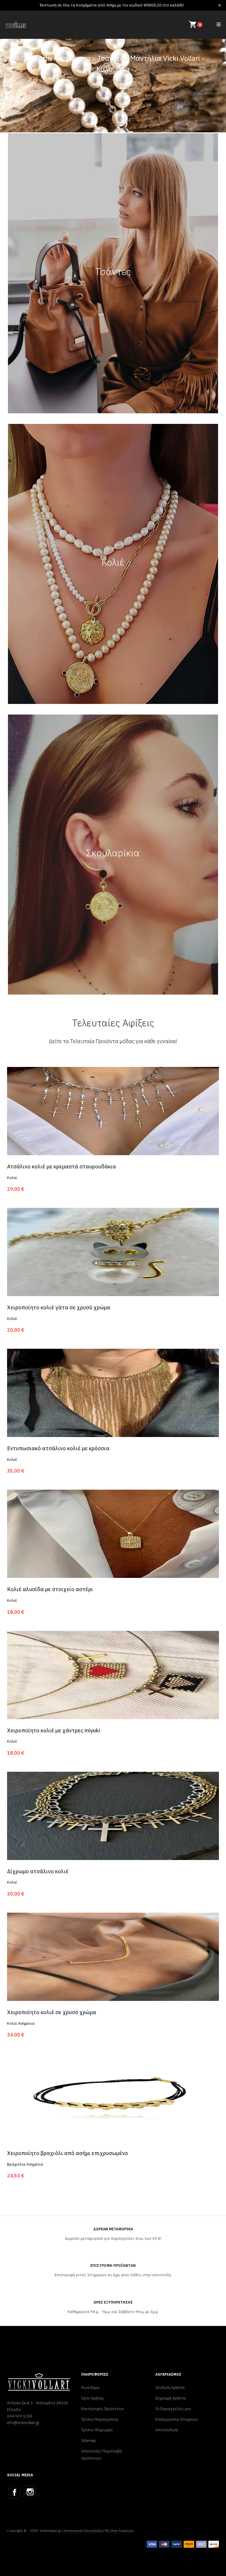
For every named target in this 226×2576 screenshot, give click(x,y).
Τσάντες (113, 272)
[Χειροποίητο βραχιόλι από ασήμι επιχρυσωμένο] (113, 2097)
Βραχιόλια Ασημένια (25, 2164)
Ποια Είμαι (90, 2388)
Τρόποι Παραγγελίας (100, 2419)
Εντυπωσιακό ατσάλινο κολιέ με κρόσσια (58, 1448)
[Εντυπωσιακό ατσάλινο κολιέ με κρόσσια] (113, 1393)
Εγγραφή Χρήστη (171, 2398)
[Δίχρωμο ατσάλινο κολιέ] (113, 1815)
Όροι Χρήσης (93, 2398)
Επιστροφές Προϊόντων (103, 2409)
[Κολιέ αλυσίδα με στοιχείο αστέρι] (113, 1533)
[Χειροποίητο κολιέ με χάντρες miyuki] (113, 1674)
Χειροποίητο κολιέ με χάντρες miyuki (54, 1730)
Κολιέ (113, 562)
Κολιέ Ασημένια (21, 2023)
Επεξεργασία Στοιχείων (177, 2419)
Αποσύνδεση (167, 2430)
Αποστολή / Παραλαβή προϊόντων (102, 2455)
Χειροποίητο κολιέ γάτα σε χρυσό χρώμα (59, 1307)
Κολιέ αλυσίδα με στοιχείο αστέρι (50, 1589)
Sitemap (89, 2441)
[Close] (220, 5)
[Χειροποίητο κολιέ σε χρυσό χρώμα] (113, 1956)
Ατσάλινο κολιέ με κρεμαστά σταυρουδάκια (62, 1167)
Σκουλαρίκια (113, 853)
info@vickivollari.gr (23, 2423)
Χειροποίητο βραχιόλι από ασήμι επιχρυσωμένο (68, 2153)
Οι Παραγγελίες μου (173, 2409)
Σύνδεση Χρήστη (170, 2388)
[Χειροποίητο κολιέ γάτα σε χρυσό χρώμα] (113, 1252)
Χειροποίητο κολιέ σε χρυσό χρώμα (52, 2012)
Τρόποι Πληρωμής (97, 2430)
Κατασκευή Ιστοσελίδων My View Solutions (99, 2531)
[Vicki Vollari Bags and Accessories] (16, 25)
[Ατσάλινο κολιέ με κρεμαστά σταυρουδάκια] (113, 1111)
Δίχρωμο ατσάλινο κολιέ (38, 1871)
